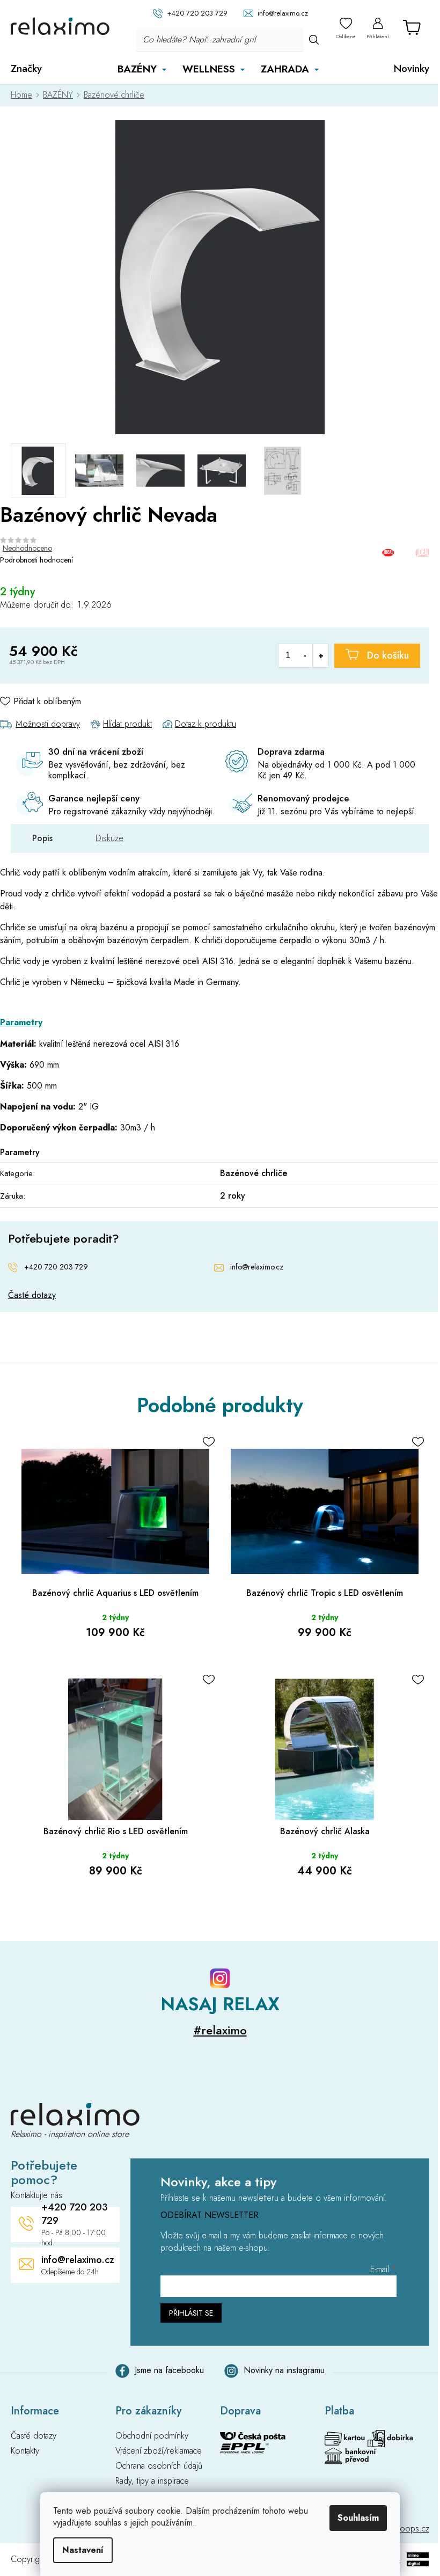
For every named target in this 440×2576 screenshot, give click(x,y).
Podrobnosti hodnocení (36, 560)
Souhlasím (358, 2518)
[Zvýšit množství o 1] (321, 656)
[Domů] (24, 95)
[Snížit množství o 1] (305, 656)
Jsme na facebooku (169, 2370)
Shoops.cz (410, 2528)
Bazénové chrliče (254, 1173)
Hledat (314, 39)
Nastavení (83, 2550)
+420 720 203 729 (56, 1267)
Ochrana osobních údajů (159, 2466)
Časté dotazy (32, 1295)
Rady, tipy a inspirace (152, 2481)
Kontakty (25, 2451)
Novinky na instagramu (284, 2370)
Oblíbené (346, 36)
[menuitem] (26, 69)
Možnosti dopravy (48, 724)
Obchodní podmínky (152, 2436)
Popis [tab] (42, 838)
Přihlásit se (191, 2313)
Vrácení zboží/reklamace (159, 2451)
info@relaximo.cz (257, 1267)
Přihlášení (378, 36)
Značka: (406, 553)
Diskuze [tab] (109, 838)
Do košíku (388, 655)
